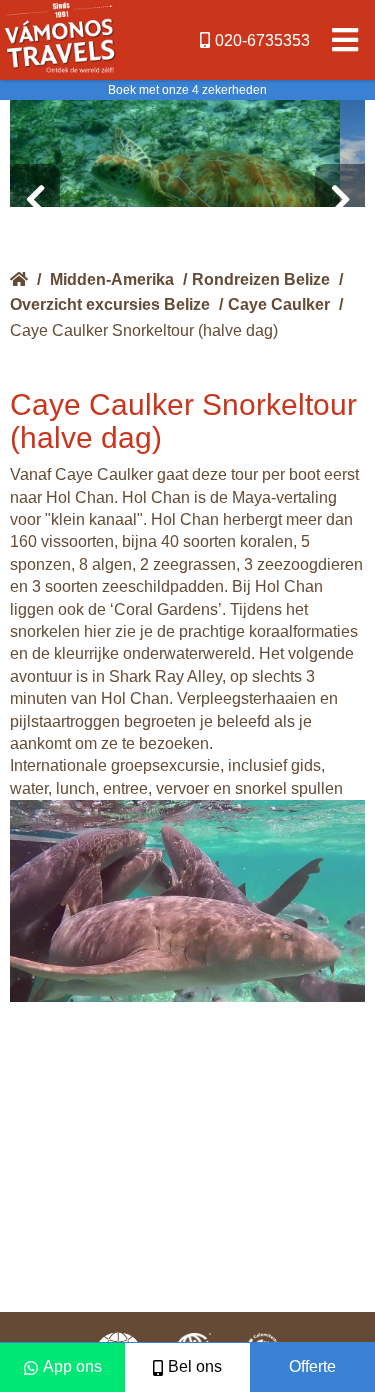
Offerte (312, 1366)
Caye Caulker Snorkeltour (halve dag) (144, 330)
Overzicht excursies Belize (110, 304)
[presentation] (35, 200)
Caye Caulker (279, 304)
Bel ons (195, 1366)
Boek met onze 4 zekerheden (187, 90)
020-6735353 (262, 40)
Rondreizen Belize (261, 279)
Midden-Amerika (112, 279)
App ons (72, 1366)
